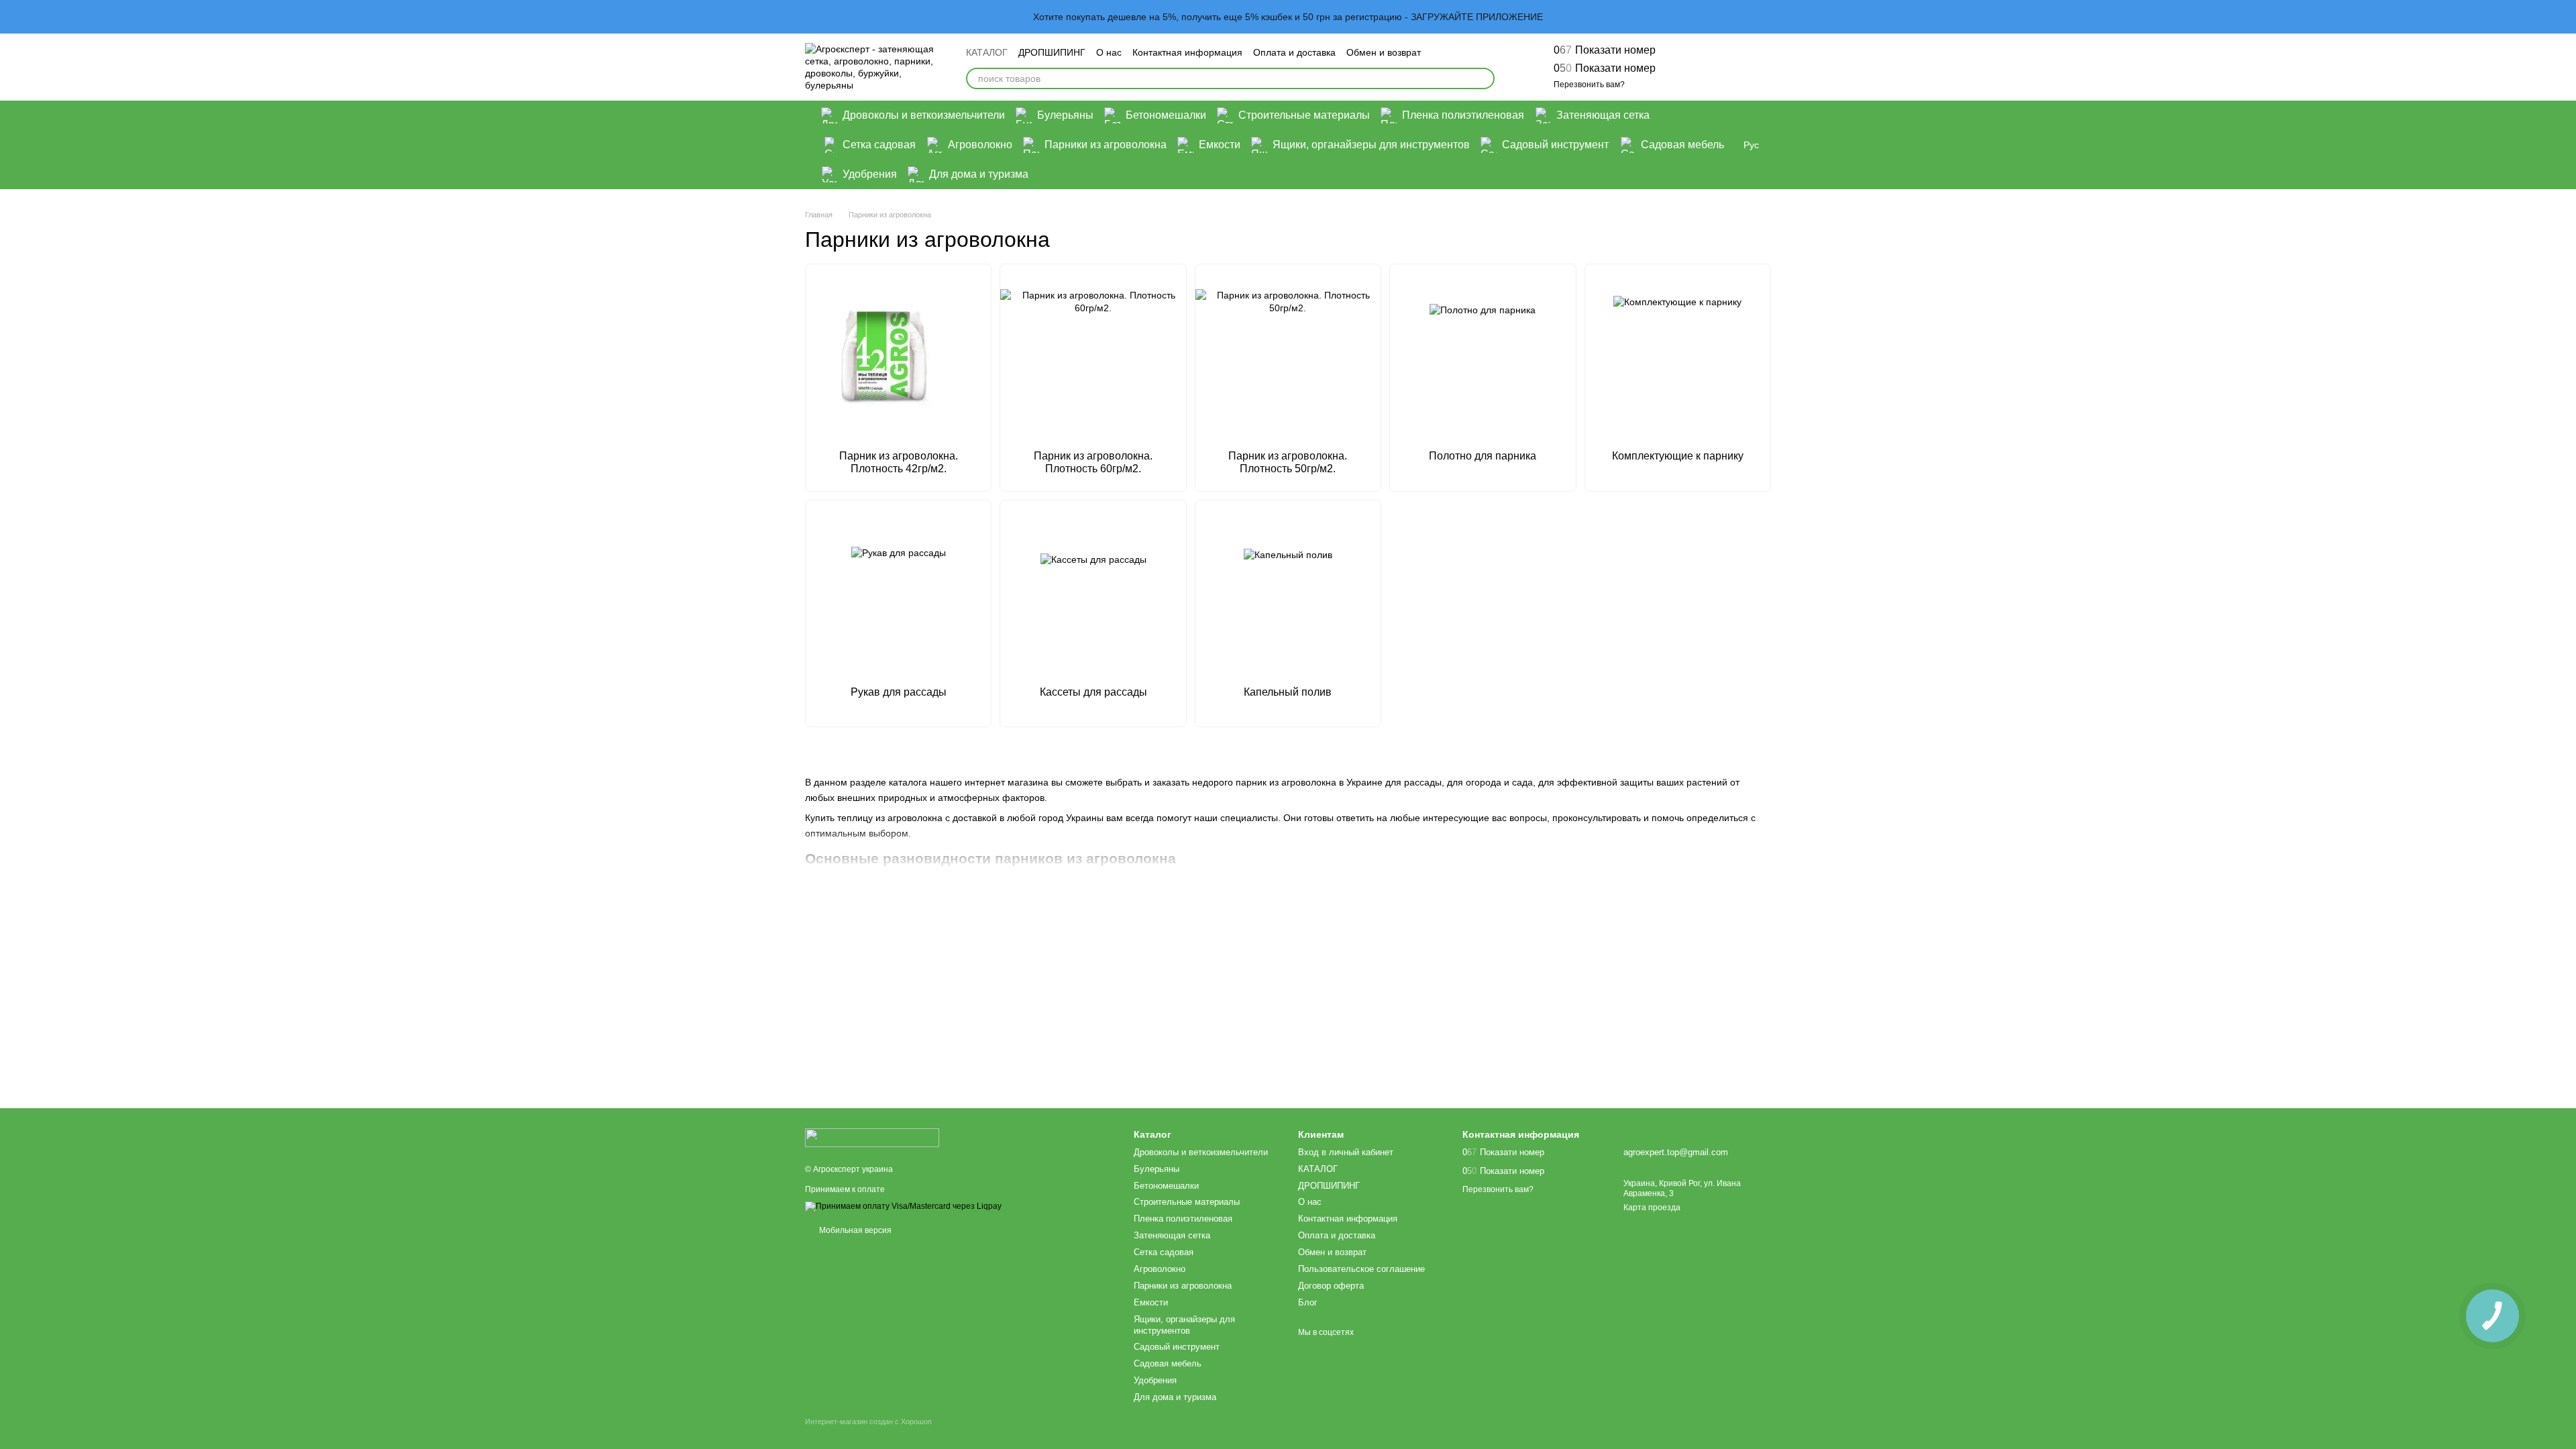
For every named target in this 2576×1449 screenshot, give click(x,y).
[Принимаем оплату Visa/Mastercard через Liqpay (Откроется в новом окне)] (903, 1206)
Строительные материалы (1304, 115)
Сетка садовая (879, 145)
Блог (1308, 1302)
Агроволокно (980, 145)
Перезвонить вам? (1589, 85)
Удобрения (870, 174)
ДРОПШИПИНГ (1052, 52)
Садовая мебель (1682, 145)
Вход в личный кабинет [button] (1346, 1152)
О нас (1109, 52)
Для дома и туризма (979, 174)
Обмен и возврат (1384, 52)
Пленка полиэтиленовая (1463, 115)
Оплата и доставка (1294, 52)
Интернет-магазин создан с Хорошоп (868, 1421)
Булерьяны (1065, 115)
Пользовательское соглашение (1361, 1269)
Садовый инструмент (1555, 145)
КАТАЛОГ (987, 52)
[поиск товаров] (1484, 78)
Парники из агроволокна (1106, 145)
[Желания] (1690, 67)
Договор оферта (1331, 1286)
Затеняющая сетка (1603, 115)
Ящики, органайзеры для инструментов (1371, 145)
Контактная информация (1187, 52)
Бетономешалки (1166, 115)
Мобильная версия (854, 1230)
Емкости (1220, 145)
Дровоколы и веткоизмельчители (924, 115)
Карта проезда (1652, 1207)
